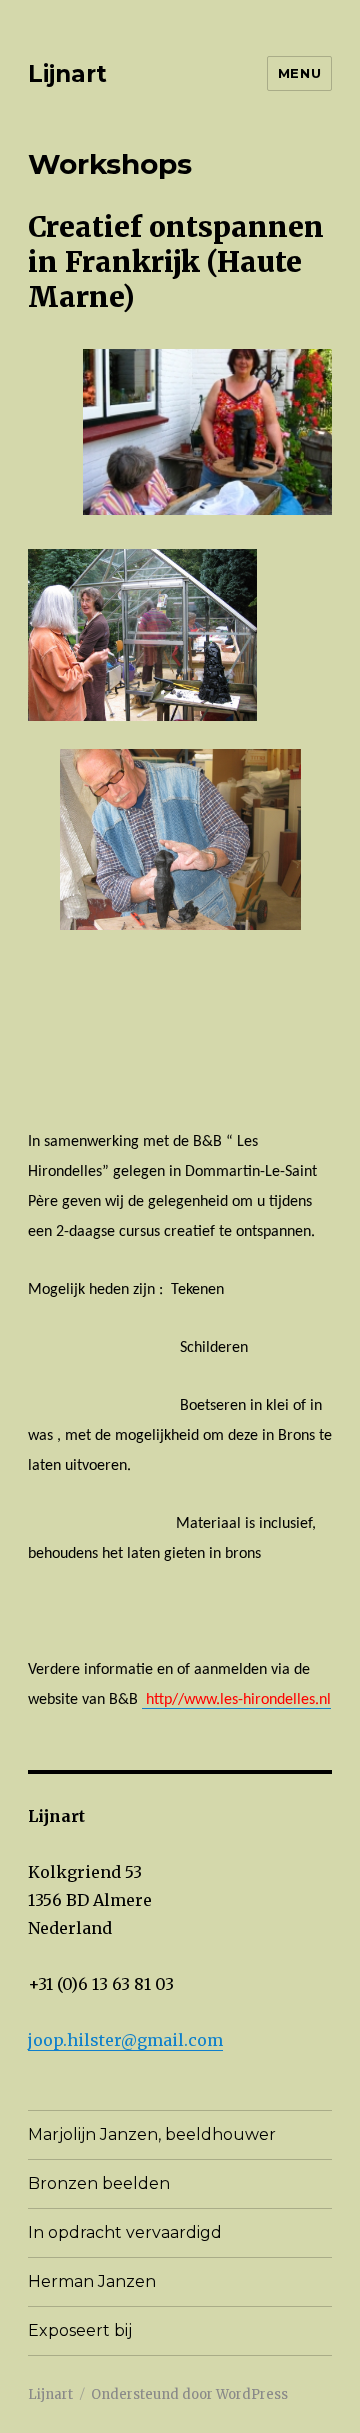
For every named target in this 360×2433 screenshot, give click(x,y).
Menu (299, 73)
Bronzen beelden (99, 2183)
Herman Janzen (92, 2281)
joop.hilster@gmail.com (125, 2040)
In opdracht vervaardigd (125, 2232)
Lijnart (67, 74)
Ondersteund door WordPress (189, 2394)
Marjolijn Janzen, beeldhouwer (152, 2134)
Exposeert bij (80, 2330)
